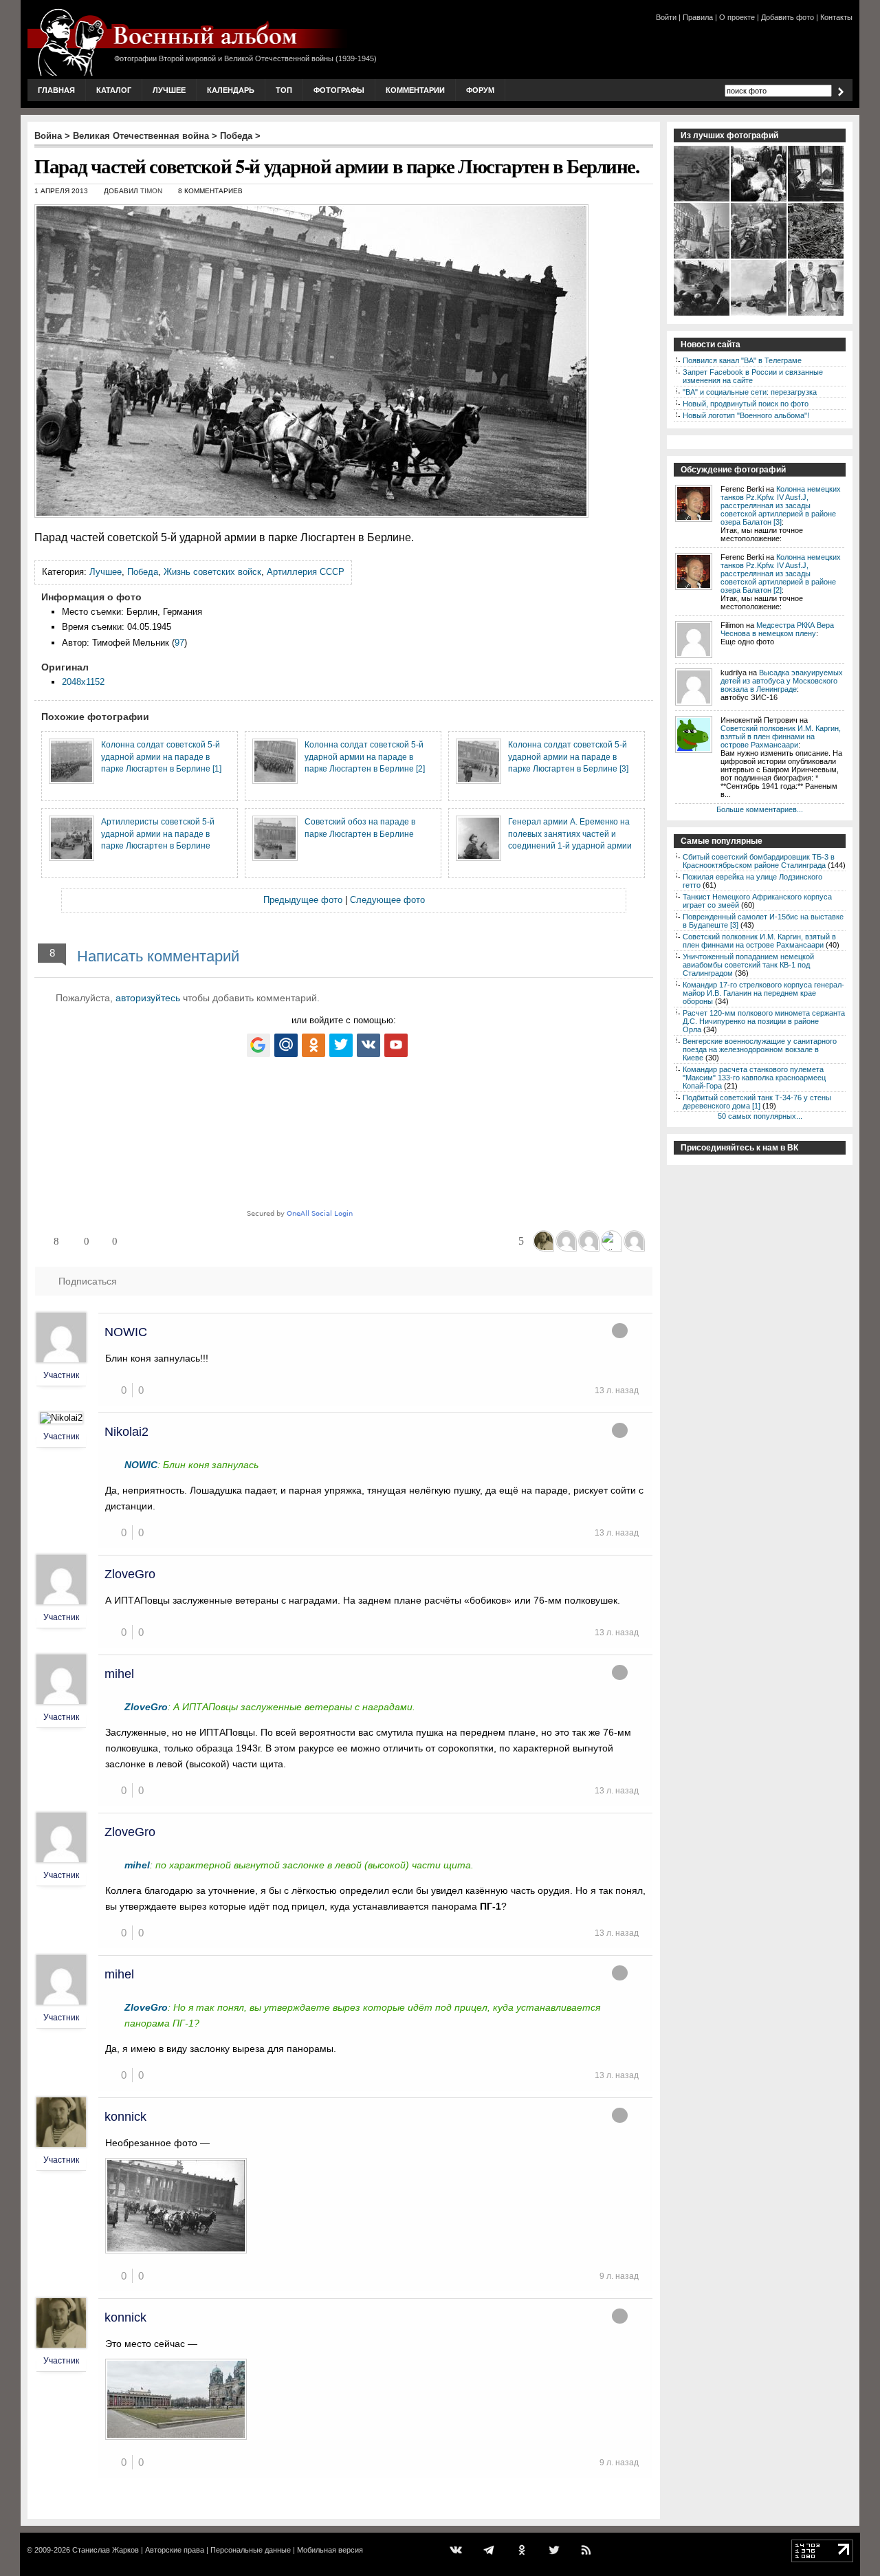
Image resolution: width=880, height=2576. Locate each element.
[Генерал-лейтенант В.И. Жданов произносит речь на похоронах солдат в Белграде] (702, 257)
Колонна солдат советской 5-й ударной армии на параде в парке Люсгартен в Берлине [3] (568, 756)
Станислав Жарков (106, 2550)
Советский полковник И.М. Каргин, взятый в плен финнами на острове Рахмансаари (781, 736)
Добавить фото (788, 17)
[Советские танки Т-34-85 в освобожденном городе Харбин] (702, 314)
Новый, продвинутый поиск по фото (746, 404)
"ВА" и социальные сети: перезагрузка (750, 392)
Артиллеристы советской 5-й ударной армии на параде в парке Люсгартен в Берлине (158, 833)
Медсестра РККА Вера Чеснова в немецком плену (777, 629)
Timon (151, 191)
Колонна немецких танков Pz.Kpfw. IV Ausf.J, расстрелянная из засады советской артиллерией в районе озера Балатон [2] (781, 574)
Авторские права (175, 2550)
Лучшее (169, 90)
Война (48, 136)
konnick (125, 2117)
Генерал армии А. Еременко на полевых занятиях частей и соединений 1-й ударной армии (570, 833)
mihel (119, 1674)
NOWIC (126, 1332)
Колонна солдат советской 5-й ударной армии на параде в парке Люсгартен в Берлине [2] (365, 756)
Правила (698, 17)
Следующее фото (387, 900)
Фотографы (339, 90)
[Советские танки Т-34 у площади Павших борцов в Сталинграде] (759, 314)
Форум (480, 90)
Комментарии (415, 90)
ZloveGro (130, 1574)
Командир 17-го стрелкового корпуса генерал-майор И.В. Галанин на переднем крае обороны (763, 993)
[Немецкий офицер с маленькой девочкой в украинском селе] (759, 200)
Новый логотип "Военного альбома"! (746, 415)
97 (179, 643)
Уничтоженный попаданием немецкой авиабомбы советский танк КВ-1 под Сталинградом (748, 965)
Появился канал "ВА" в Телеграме (742, 360)
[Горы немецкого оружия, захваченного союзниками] (816, 257)
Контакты (836, 17)
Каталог (114, 90)
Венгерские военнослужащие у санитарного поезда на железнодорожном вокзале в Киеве (760, 1049)
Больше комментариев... (760, 809)
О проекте (737, 17)
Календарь (231, 90)
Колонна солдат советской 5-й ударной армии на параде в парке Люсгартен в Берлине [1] (161, 756)
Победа (236, 136)
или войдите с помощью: (344, 1020)
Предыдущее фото (303, 900)
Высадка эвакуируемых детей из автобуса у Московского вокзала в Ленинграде (782, 681)
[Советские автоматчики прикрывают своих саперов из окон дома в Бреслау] (816, 200)
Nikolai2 (126, 1432)
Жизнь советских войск (212, 572)
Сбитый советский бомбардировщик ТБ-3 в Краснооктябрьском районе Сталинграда (759, 861)
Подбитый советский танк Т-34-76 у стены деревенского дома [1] (757, 1102)
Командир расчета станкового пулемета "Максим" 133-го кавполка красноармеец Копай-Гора (754, 1078)
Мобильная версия (330, 2550)
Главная (56, 90)
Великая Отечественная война (141, 136)
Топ (284, 90)
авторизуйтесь (148, 998)
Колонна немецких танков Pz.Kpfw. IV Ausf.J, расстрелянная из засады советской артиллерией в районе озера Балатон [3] (781, 505)
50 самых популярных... (760, 1116)
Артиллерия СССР (306, 572)
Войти (666, 17)
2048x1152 (83, 682)
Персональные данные (251, 2550)
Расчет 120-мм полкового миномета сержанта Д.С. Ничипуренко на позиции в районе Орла (764, 1021)
